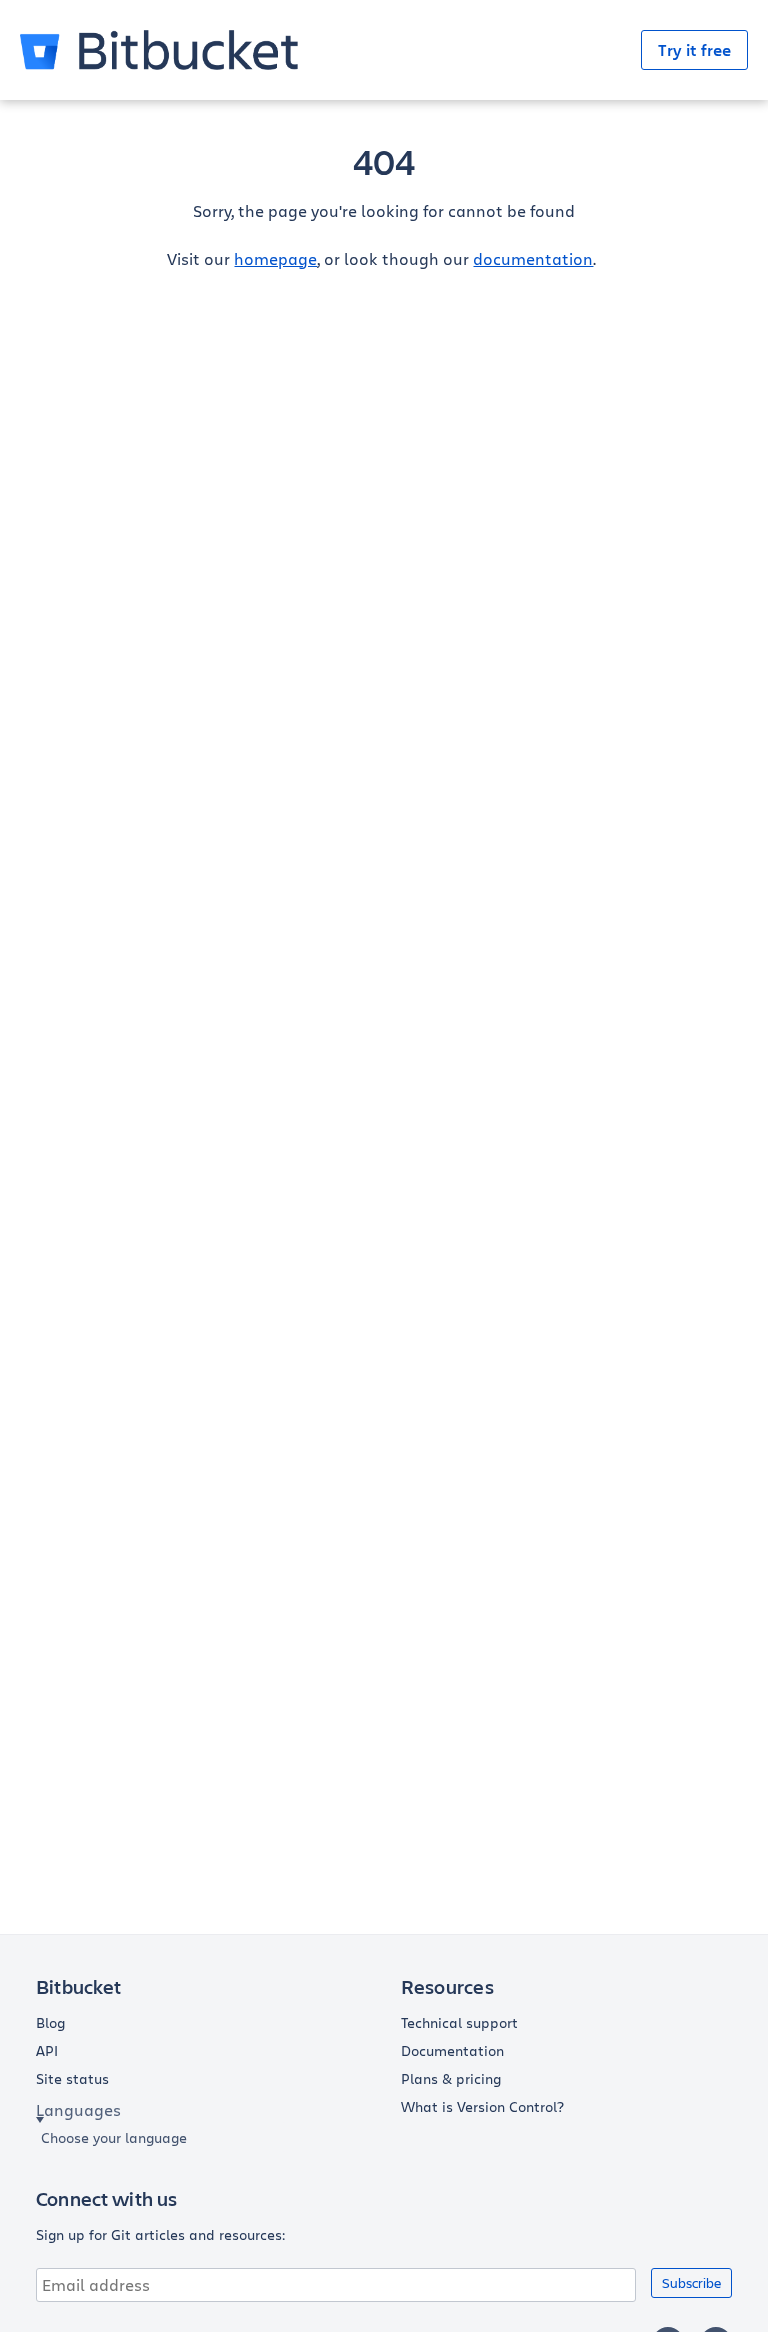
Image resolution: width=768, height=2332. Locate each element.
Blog (50, 2023)
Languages (78, 2109)
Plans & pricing (451, 2079)
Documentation (452, 2051)
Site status (72, 2079)
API (47, 2051)
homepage (275, 258)
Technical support (459, 2023)
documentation (533, 258)
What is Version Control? (482, 2107)
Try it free (694, 50)
